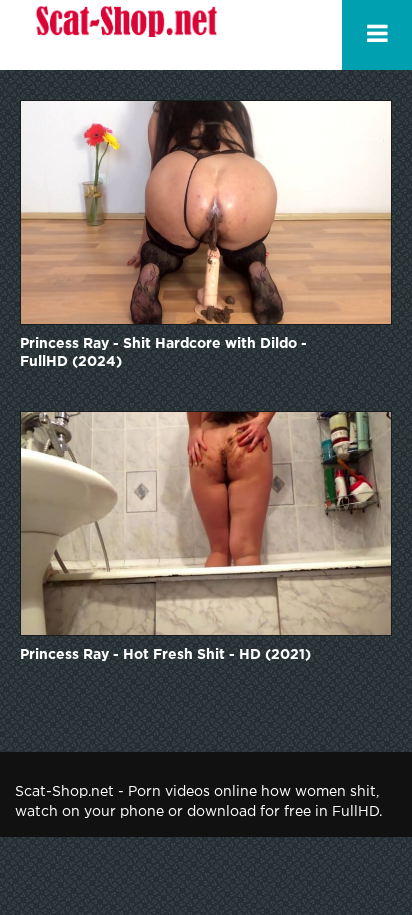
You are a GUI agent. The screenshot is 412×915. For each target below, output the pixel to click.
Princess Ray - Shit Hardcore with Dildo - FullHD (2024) (163, 353)
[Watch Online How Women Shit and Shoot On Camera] (125, 35)
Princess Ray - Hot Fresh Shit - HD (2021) (165, 655)
